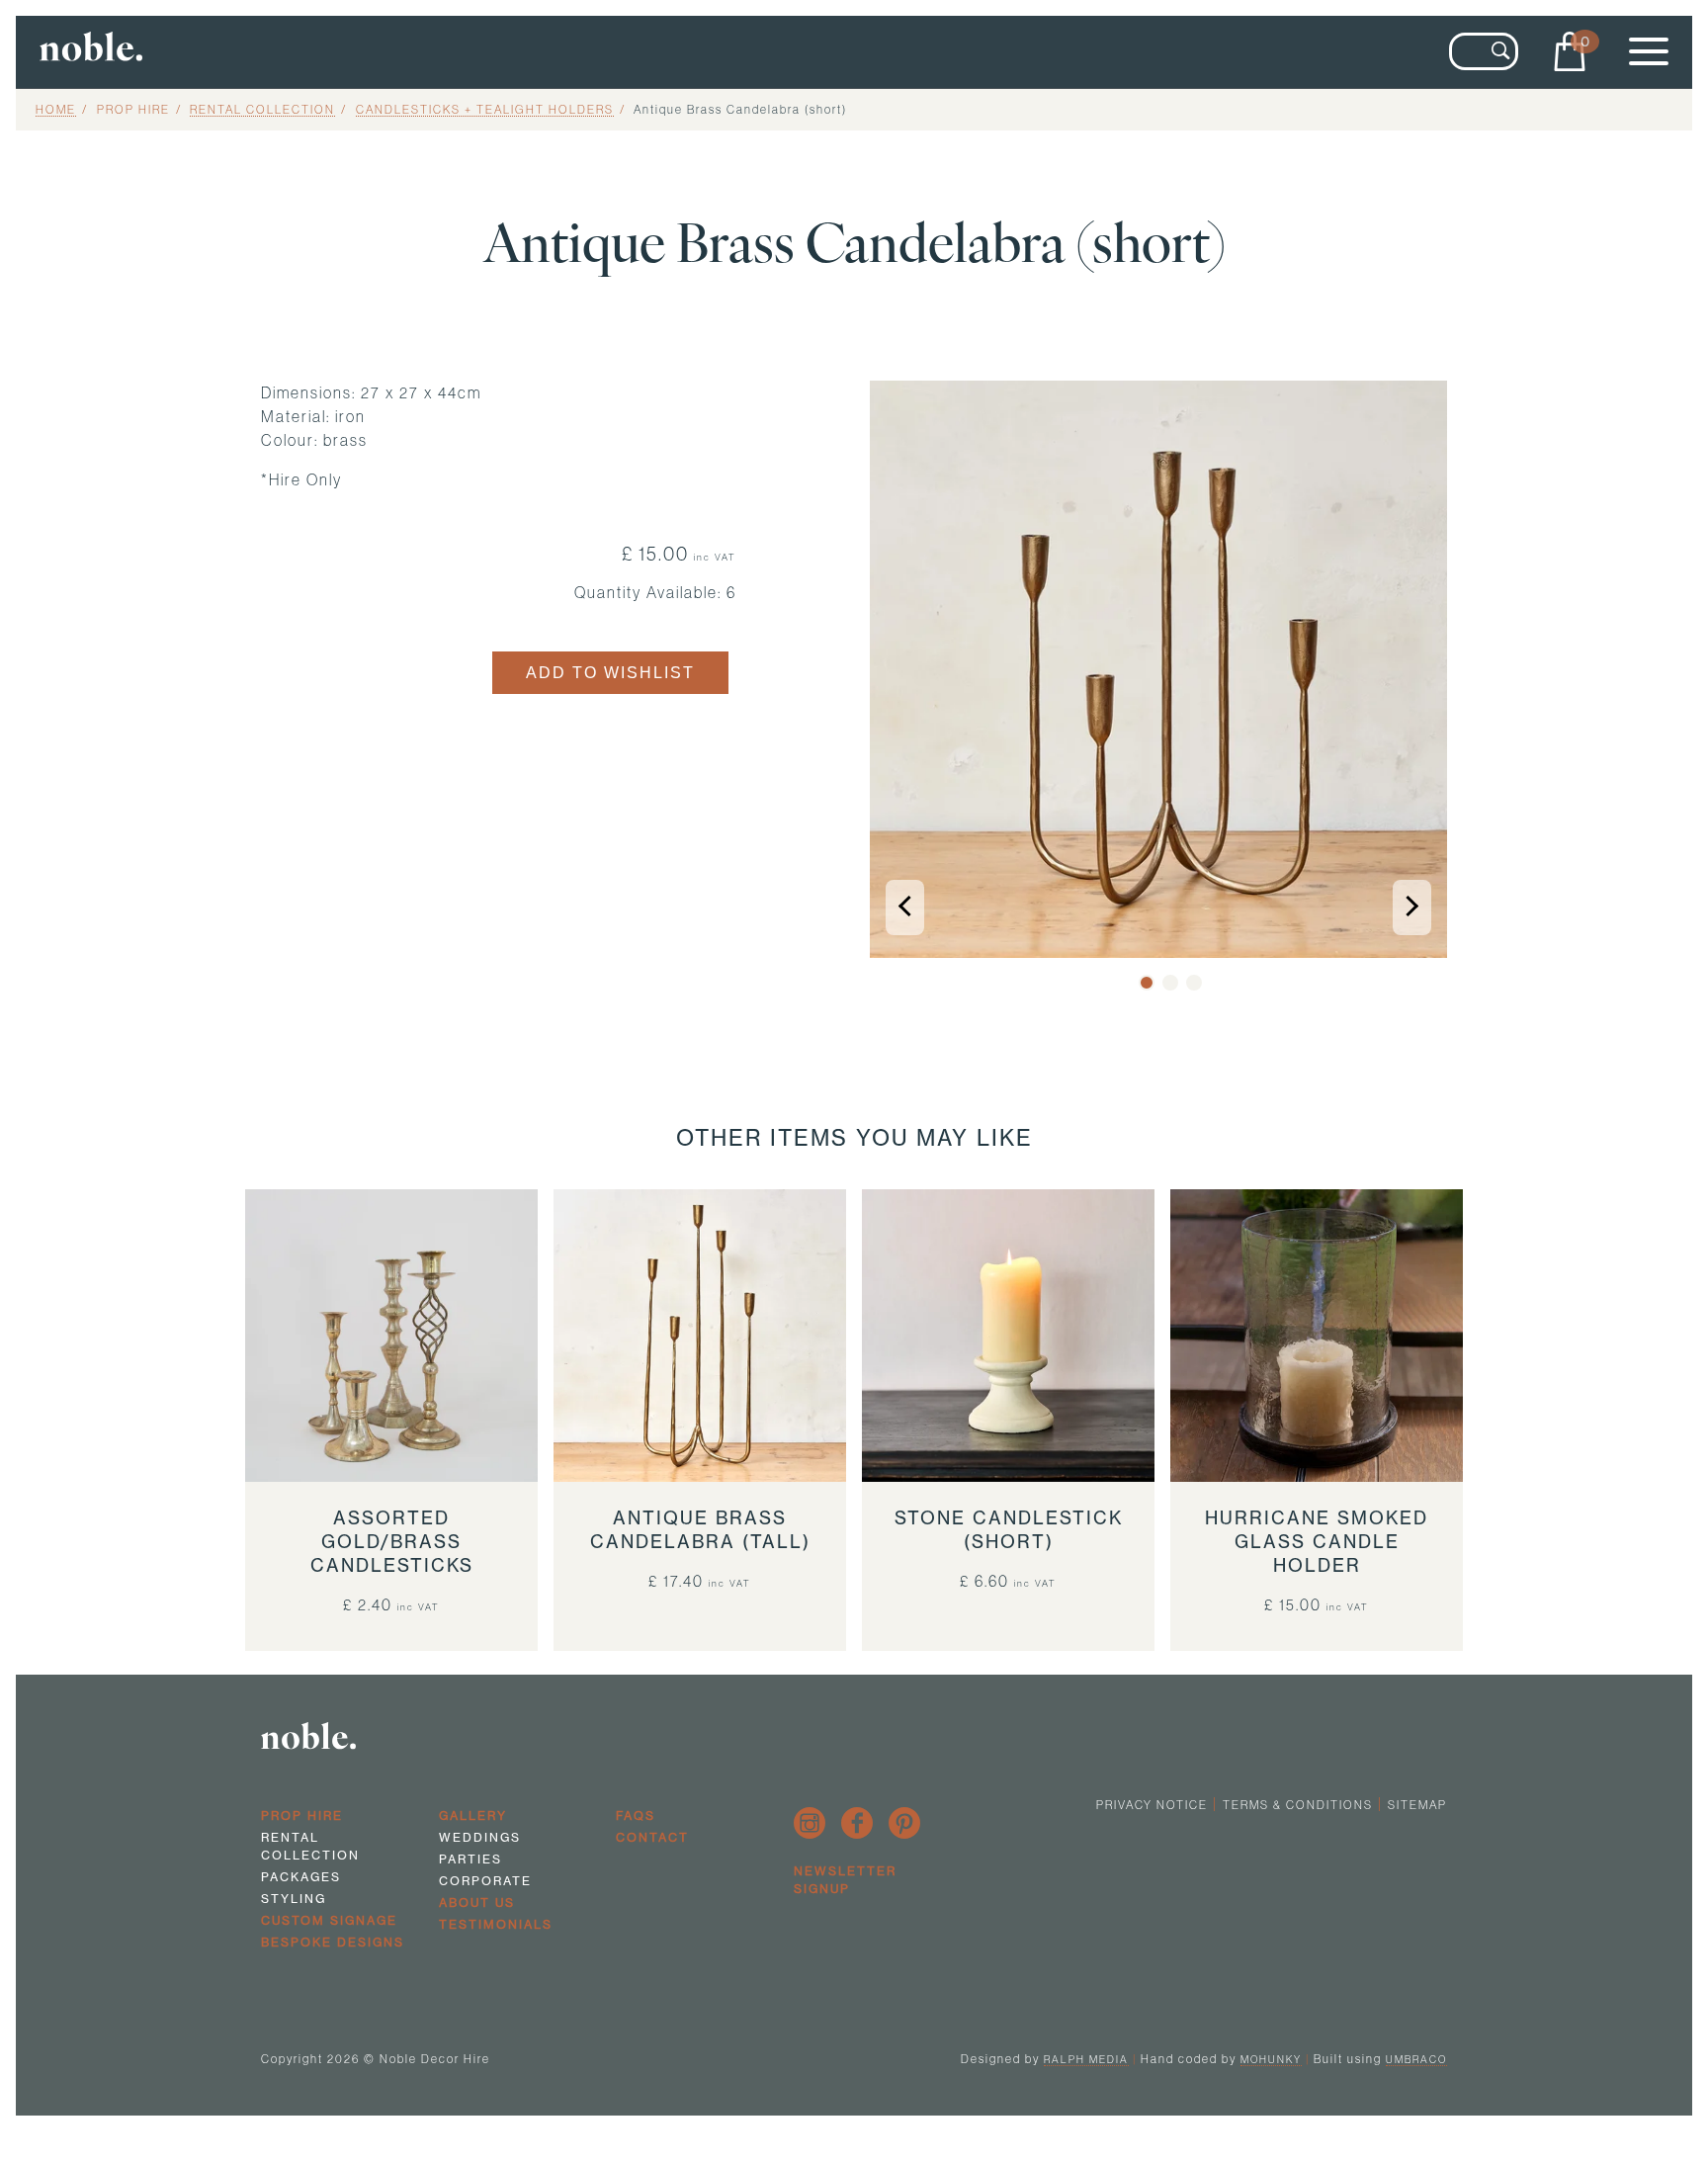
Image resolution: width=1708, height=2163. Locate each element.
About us (477, 1903)
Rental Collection (262, 109)
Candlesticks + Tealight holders (485, 109)
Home (56, 109)
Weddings (480, 1837)
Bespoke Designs (333, 1942)
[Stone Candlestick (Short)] (1008, 1336)
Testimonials (496, 1924)
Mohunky (1271, 2059)
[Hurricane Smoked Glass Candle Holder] (1317, 1336)
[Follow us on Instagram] (810, 1823)
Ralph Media (1086, 2059)
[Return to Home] (295, 52)
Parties (470, 1859)
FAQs (636, 1816)
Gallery (473, 1816)
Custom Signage (329, 1920)
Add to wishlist (610, 673)
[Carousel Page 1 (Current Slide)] (1147, 983)
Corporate (485, 1881)
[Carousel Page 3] (1194, 983)
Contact (652, 1837)
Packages (301, 1877)
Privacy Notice (1152, 1805)
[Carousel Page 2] (1170, 983)
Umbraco (1416, 2059)
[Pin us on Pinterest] (904, 1823)
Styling (294, 1899)
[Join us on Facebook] (857, 1823)
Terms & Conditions (1298, 1805)
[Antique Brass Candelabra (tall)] (700, 1336)
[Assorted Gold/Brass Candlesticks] (391, 1336)
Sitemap (1417, 1805)
